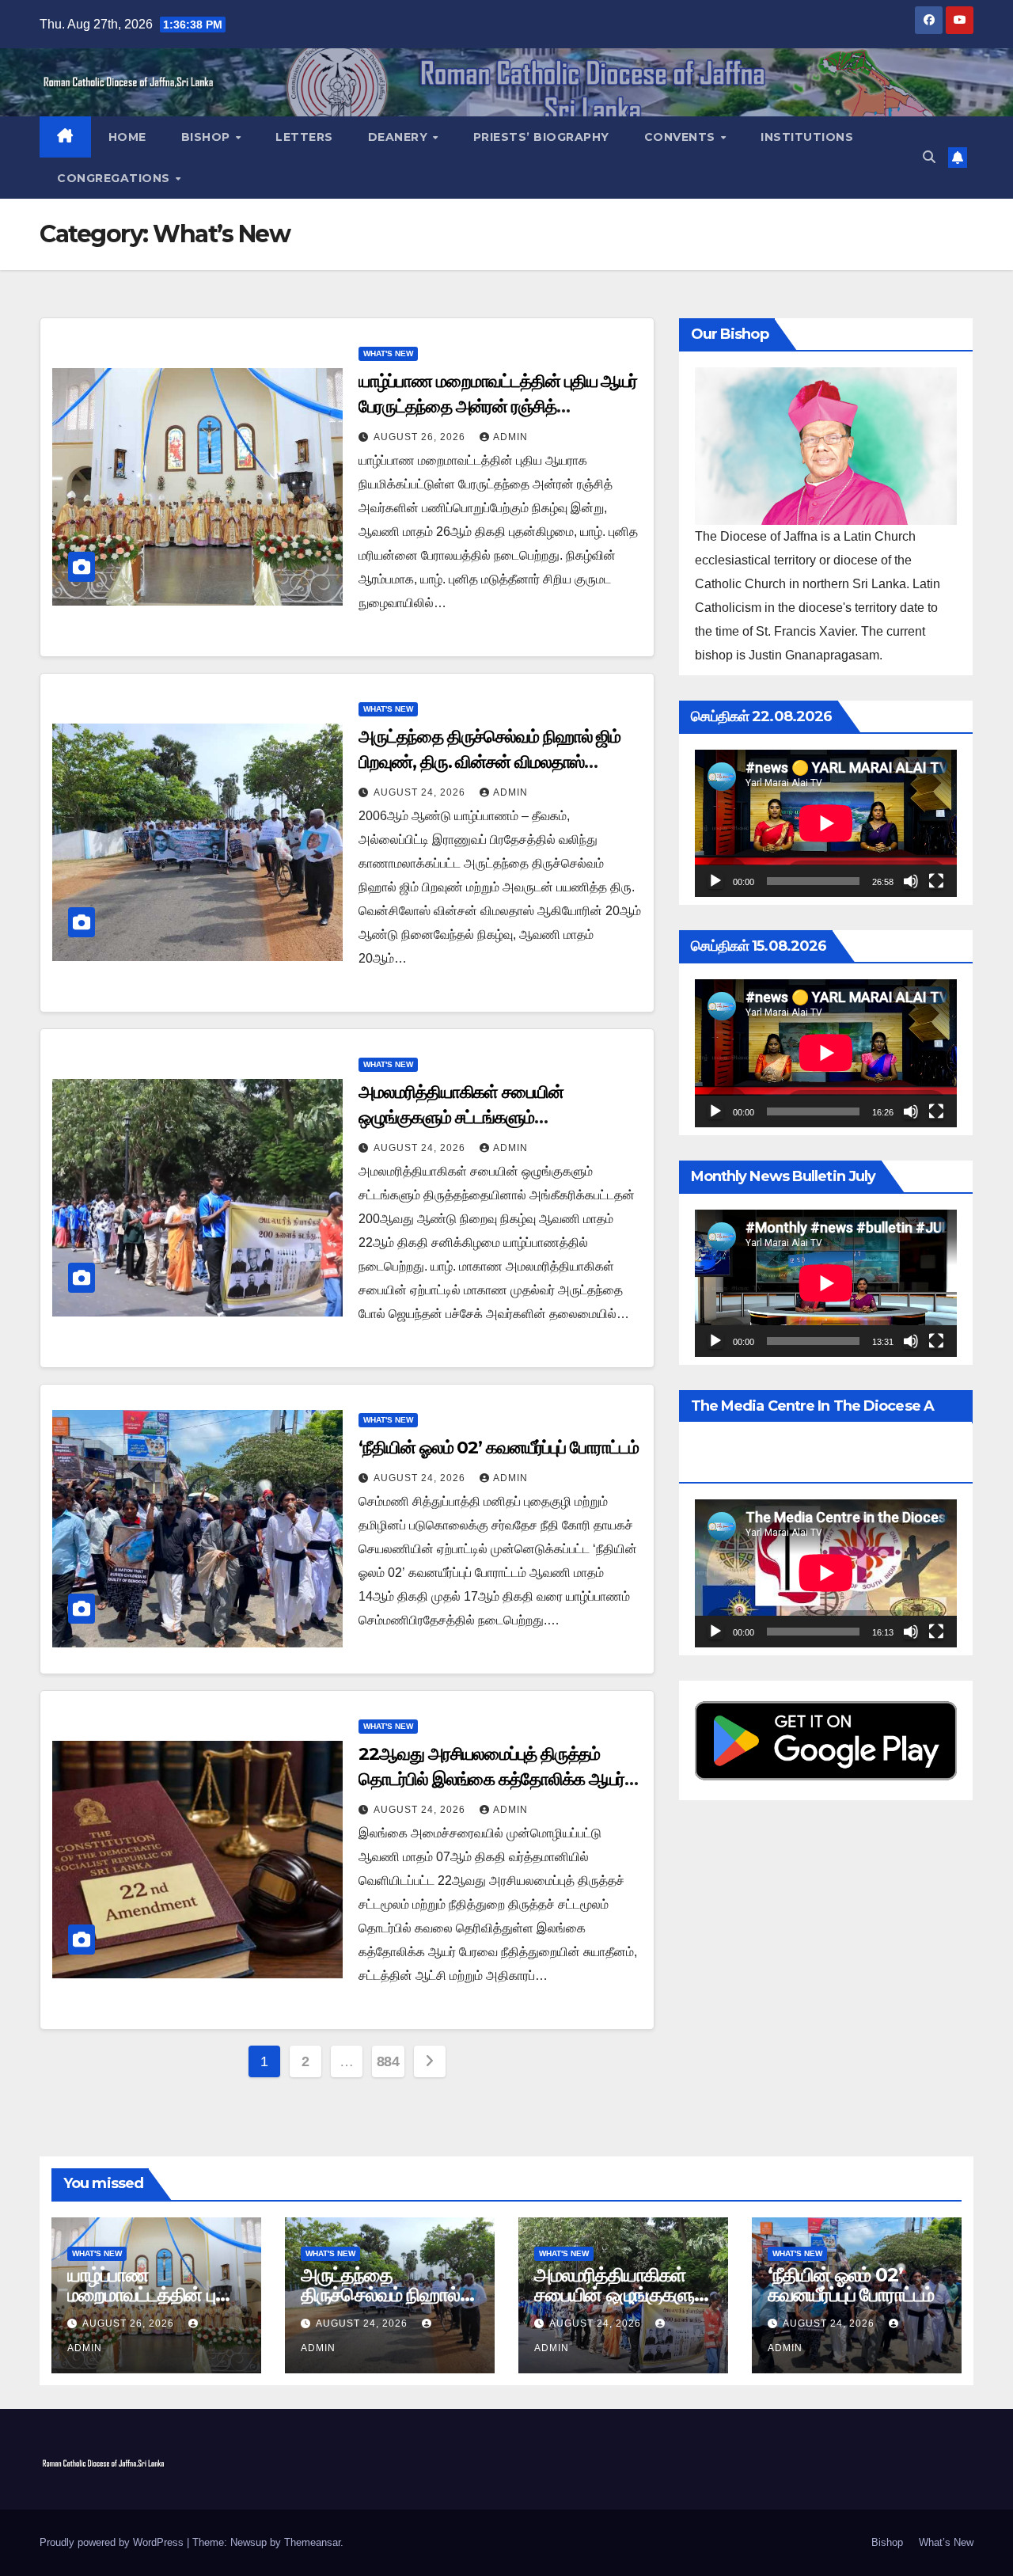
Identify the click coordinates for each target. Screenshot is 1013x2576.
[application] (826, 823)
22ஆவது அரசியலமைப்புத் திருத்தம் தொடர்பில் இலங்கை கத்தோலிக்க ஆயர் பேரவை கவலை (491, 1779)
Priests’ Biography (541, 137)
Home (127, 137)
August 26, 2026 (421, 437)
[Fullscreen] (936, 881)
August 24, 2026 (421, 792)
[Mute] (911, 881)
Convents (682, 137)
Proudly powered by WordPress (113, 2542)
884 (388, 2061)
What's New (388, 353)
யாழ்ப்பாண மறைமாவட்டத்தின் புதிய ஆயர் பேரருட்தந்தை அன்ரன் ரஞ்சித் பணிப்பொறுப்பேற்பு (498, 407)
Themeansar (312, 2542)
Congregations (115, 178)
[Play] (715, 881)
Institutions (807, 137)
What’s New (946, 2542)
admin (510, 437)
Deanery (400, 137)
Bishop (208, 137)
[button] (929, 157)
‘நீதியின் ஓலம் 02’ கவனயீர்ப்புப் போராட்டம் (498, 1448)
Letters (304, 137)
